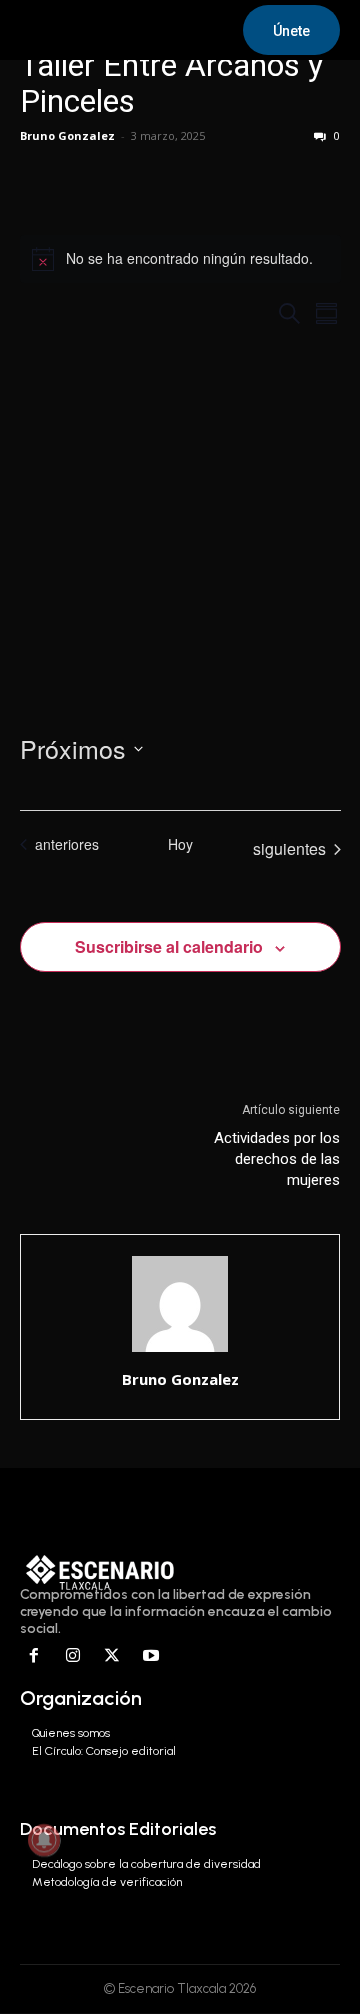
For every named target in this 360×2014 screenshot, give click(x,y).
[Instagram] (73, 1656)
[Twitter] (112, 1656)
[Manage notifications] (44, 1840)
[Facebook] (34, 1656)
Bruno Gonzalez (67, 135)
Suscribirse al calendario (169, 946)
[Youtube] (150, 1656)
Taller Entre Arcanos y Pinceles (171, 83)
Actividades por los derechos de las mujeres (277, 1159)
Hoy (180, 844)
